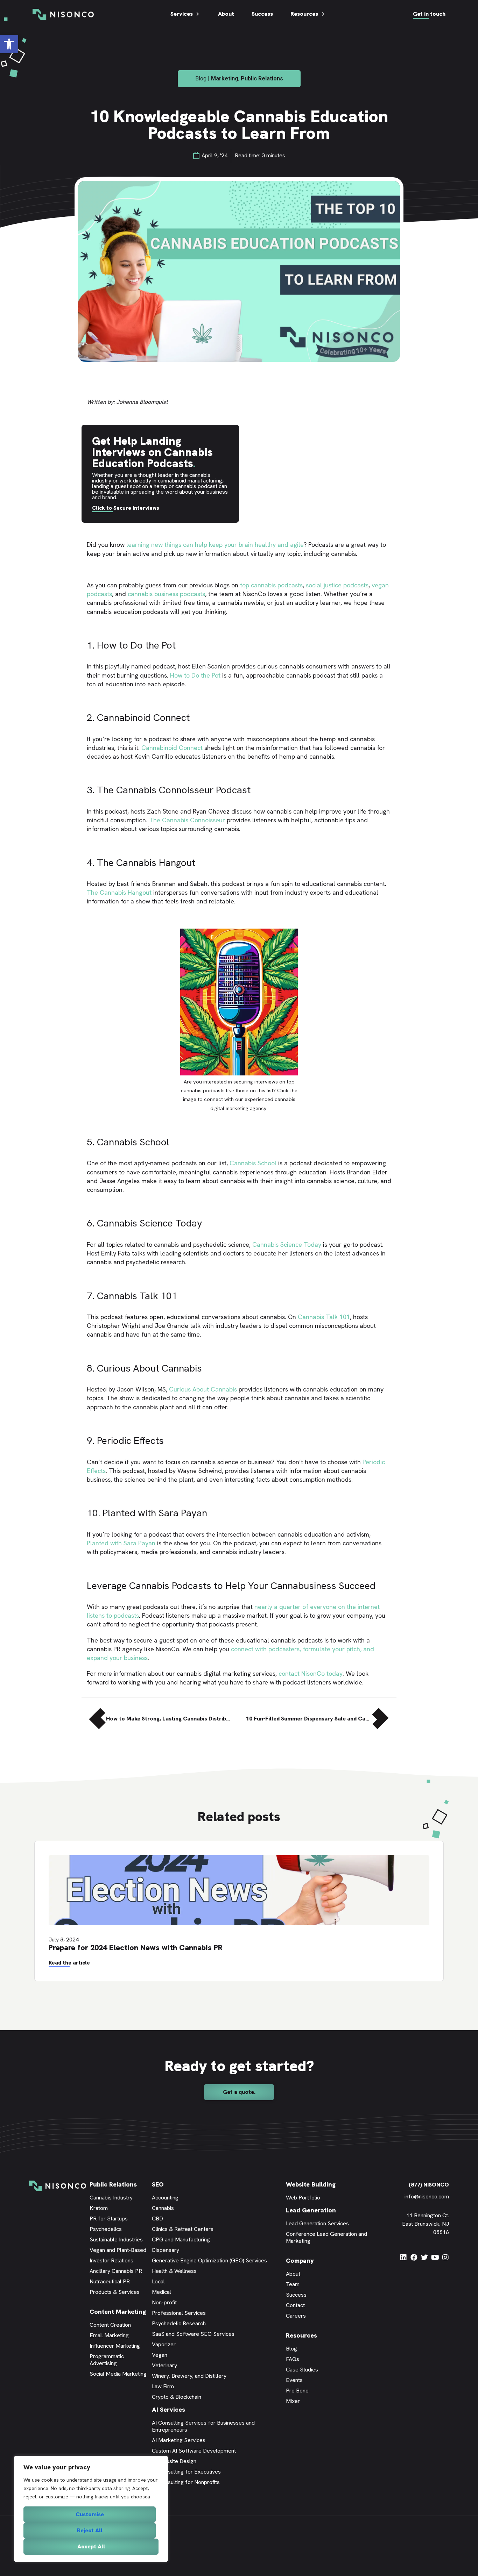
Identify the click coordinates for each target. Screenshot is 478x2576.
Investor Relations (111, 2260)
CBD (157, 2219)
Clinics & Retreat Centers (183, 2229)
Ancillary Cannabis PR (116, 2271)
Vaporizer (164, 2344)
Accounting (165, 2198)
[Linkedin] (403, 2257)
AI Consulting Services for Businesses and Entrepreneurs (203, 2426)
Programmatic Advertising (107, 2360)
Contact (295, 2305)
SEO (158, 2184)
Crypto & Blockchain (177, 2397)
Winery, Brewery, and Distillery (189, 2376)
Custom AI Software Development (194, 2451)
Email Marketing (109, 2335)
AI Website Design (174, 2461)
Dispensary (166, 2250)
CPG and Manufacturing (181, 2239)
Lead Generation (311, 2210)
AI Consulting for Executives (186, 2472)
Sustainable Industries (116, 2239)
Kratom (99, 2208)
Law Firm (163, 2386)
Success (262, 14)
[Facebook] (414, 2257)
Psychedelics (106, 2229)
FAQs (293, 2359)
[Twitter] (424, 2257)
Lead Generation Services (317, 2223)
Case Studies (302, 2370)
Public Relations (262, 78)
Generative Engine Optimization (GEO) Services (209, 2260)
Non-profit (164, 2302)
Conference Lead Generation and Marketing (326, 2237)
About (226, 14)
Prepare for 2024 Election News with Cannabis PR (136, 1948)
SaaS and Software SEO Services (193, 2334)
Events (294, 2380)
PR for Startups (109, 2219)
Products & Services (115, 2292)
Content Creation (110, 2325)
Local (158, 2281)
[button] (9, 44)
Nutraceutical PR (110, 2281)
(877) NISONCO (429, 2185)
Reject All (90, 2530)
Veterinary (164, 2365)
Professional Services (179, 2313)
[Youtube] (435, 2257)
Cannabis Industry (111, 2198)
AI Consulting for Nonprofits (186, 2482)
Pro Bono (297, 2391)
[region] (91, 2509)
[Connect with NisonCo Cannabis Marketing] (239, 1073)
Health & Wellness (174, 2271)
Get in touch (429, 14)
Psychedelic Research (179, 2323)
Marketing (225, 78)
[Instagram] (445, 2257)
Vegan (160, 2355)
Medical (161, 2292)
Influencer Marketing (115, 2346)
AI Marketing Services (179, 2440)
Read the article (69, 1963)
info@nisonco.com (427, 2196)
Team (293, 2284)
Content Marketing (118, 2312)
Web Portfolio (303, 2198)
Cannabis (163, 2208)
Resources (304, 14)
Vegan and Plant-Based (118, 2250)
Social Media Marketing (118, 2374)
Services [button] (182, 14)
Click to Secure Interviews (126, 508)
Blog (291, 2349)
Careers (296, 2316)
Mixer (293, 2401)
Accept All (91, 2546)
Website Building (311, 2184)
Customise (90, 2514)
